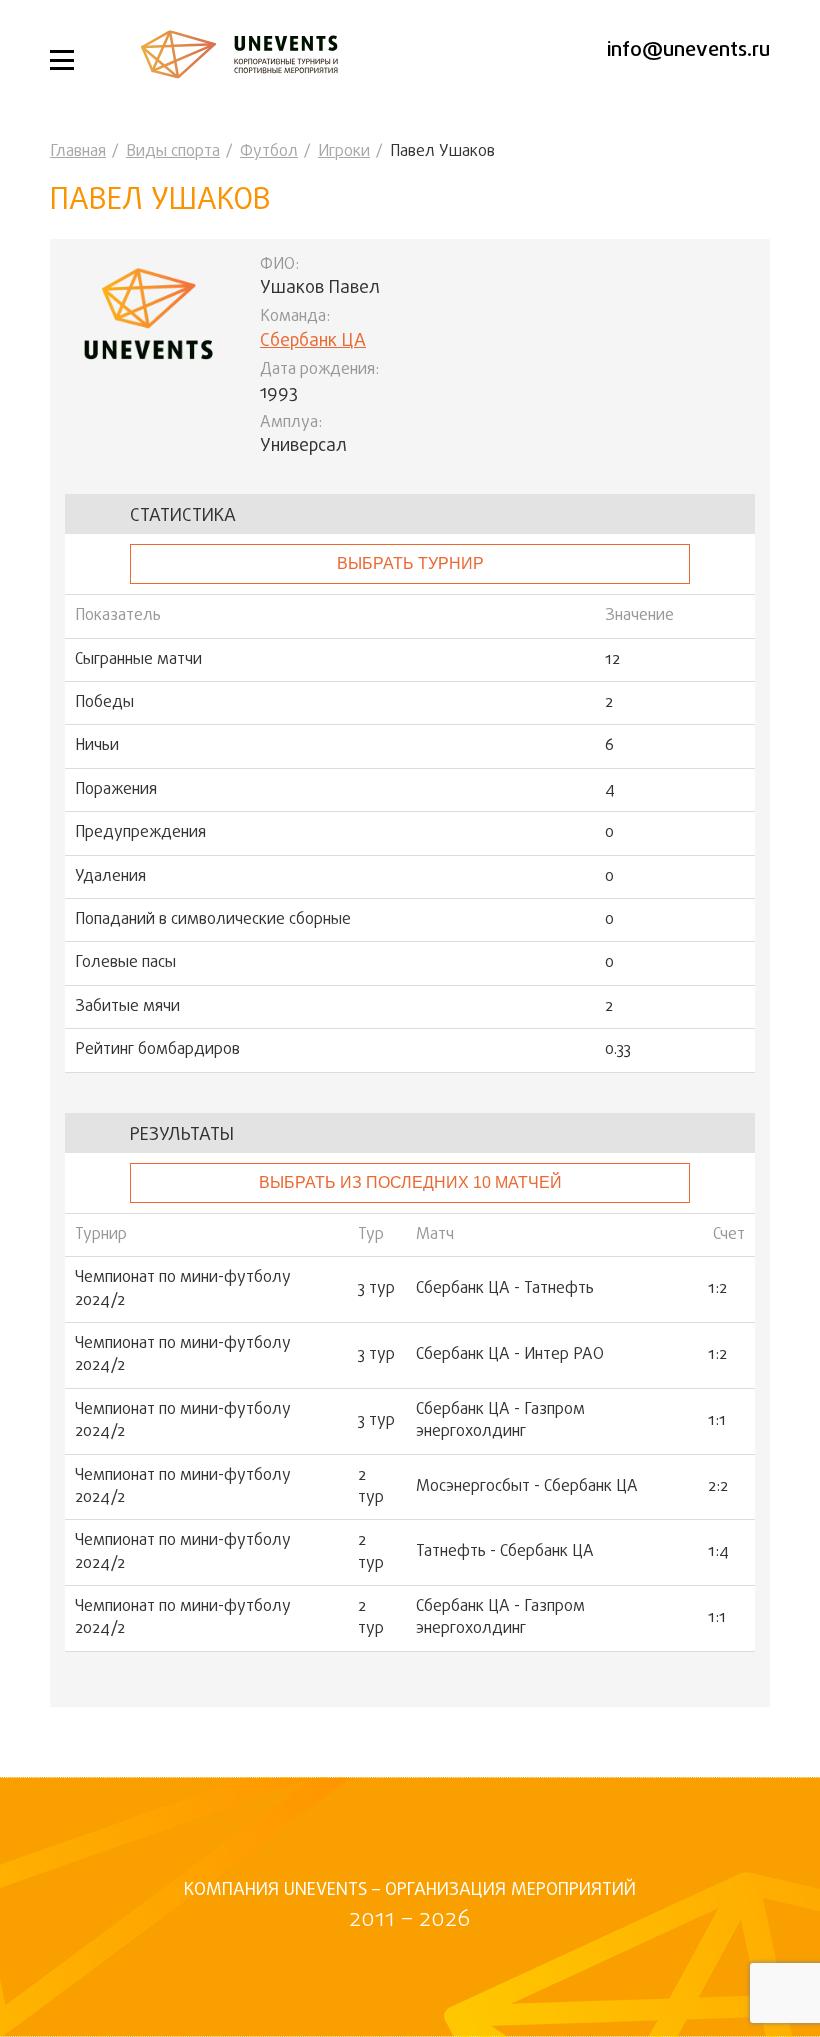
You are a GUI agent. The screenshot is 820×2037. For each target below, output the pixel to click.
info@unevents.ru (688, 50)
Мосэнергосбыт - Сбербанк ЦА (527, 1487)
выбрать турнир (410, 563)
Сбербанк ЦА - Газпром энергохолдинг (500, 1421)
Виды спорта (173, 152)
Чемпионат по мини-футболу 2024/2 (183, 1289)
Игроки (344, 152)
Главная (78, 152)
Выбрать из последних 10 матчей (410, 1182)
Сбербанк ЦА (313, 341)
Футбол (269, 152)
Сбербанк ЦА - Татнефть (505, 1289)
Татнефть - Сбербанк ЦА (505, 1552)
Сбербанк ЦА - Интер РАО (510, 1355)
